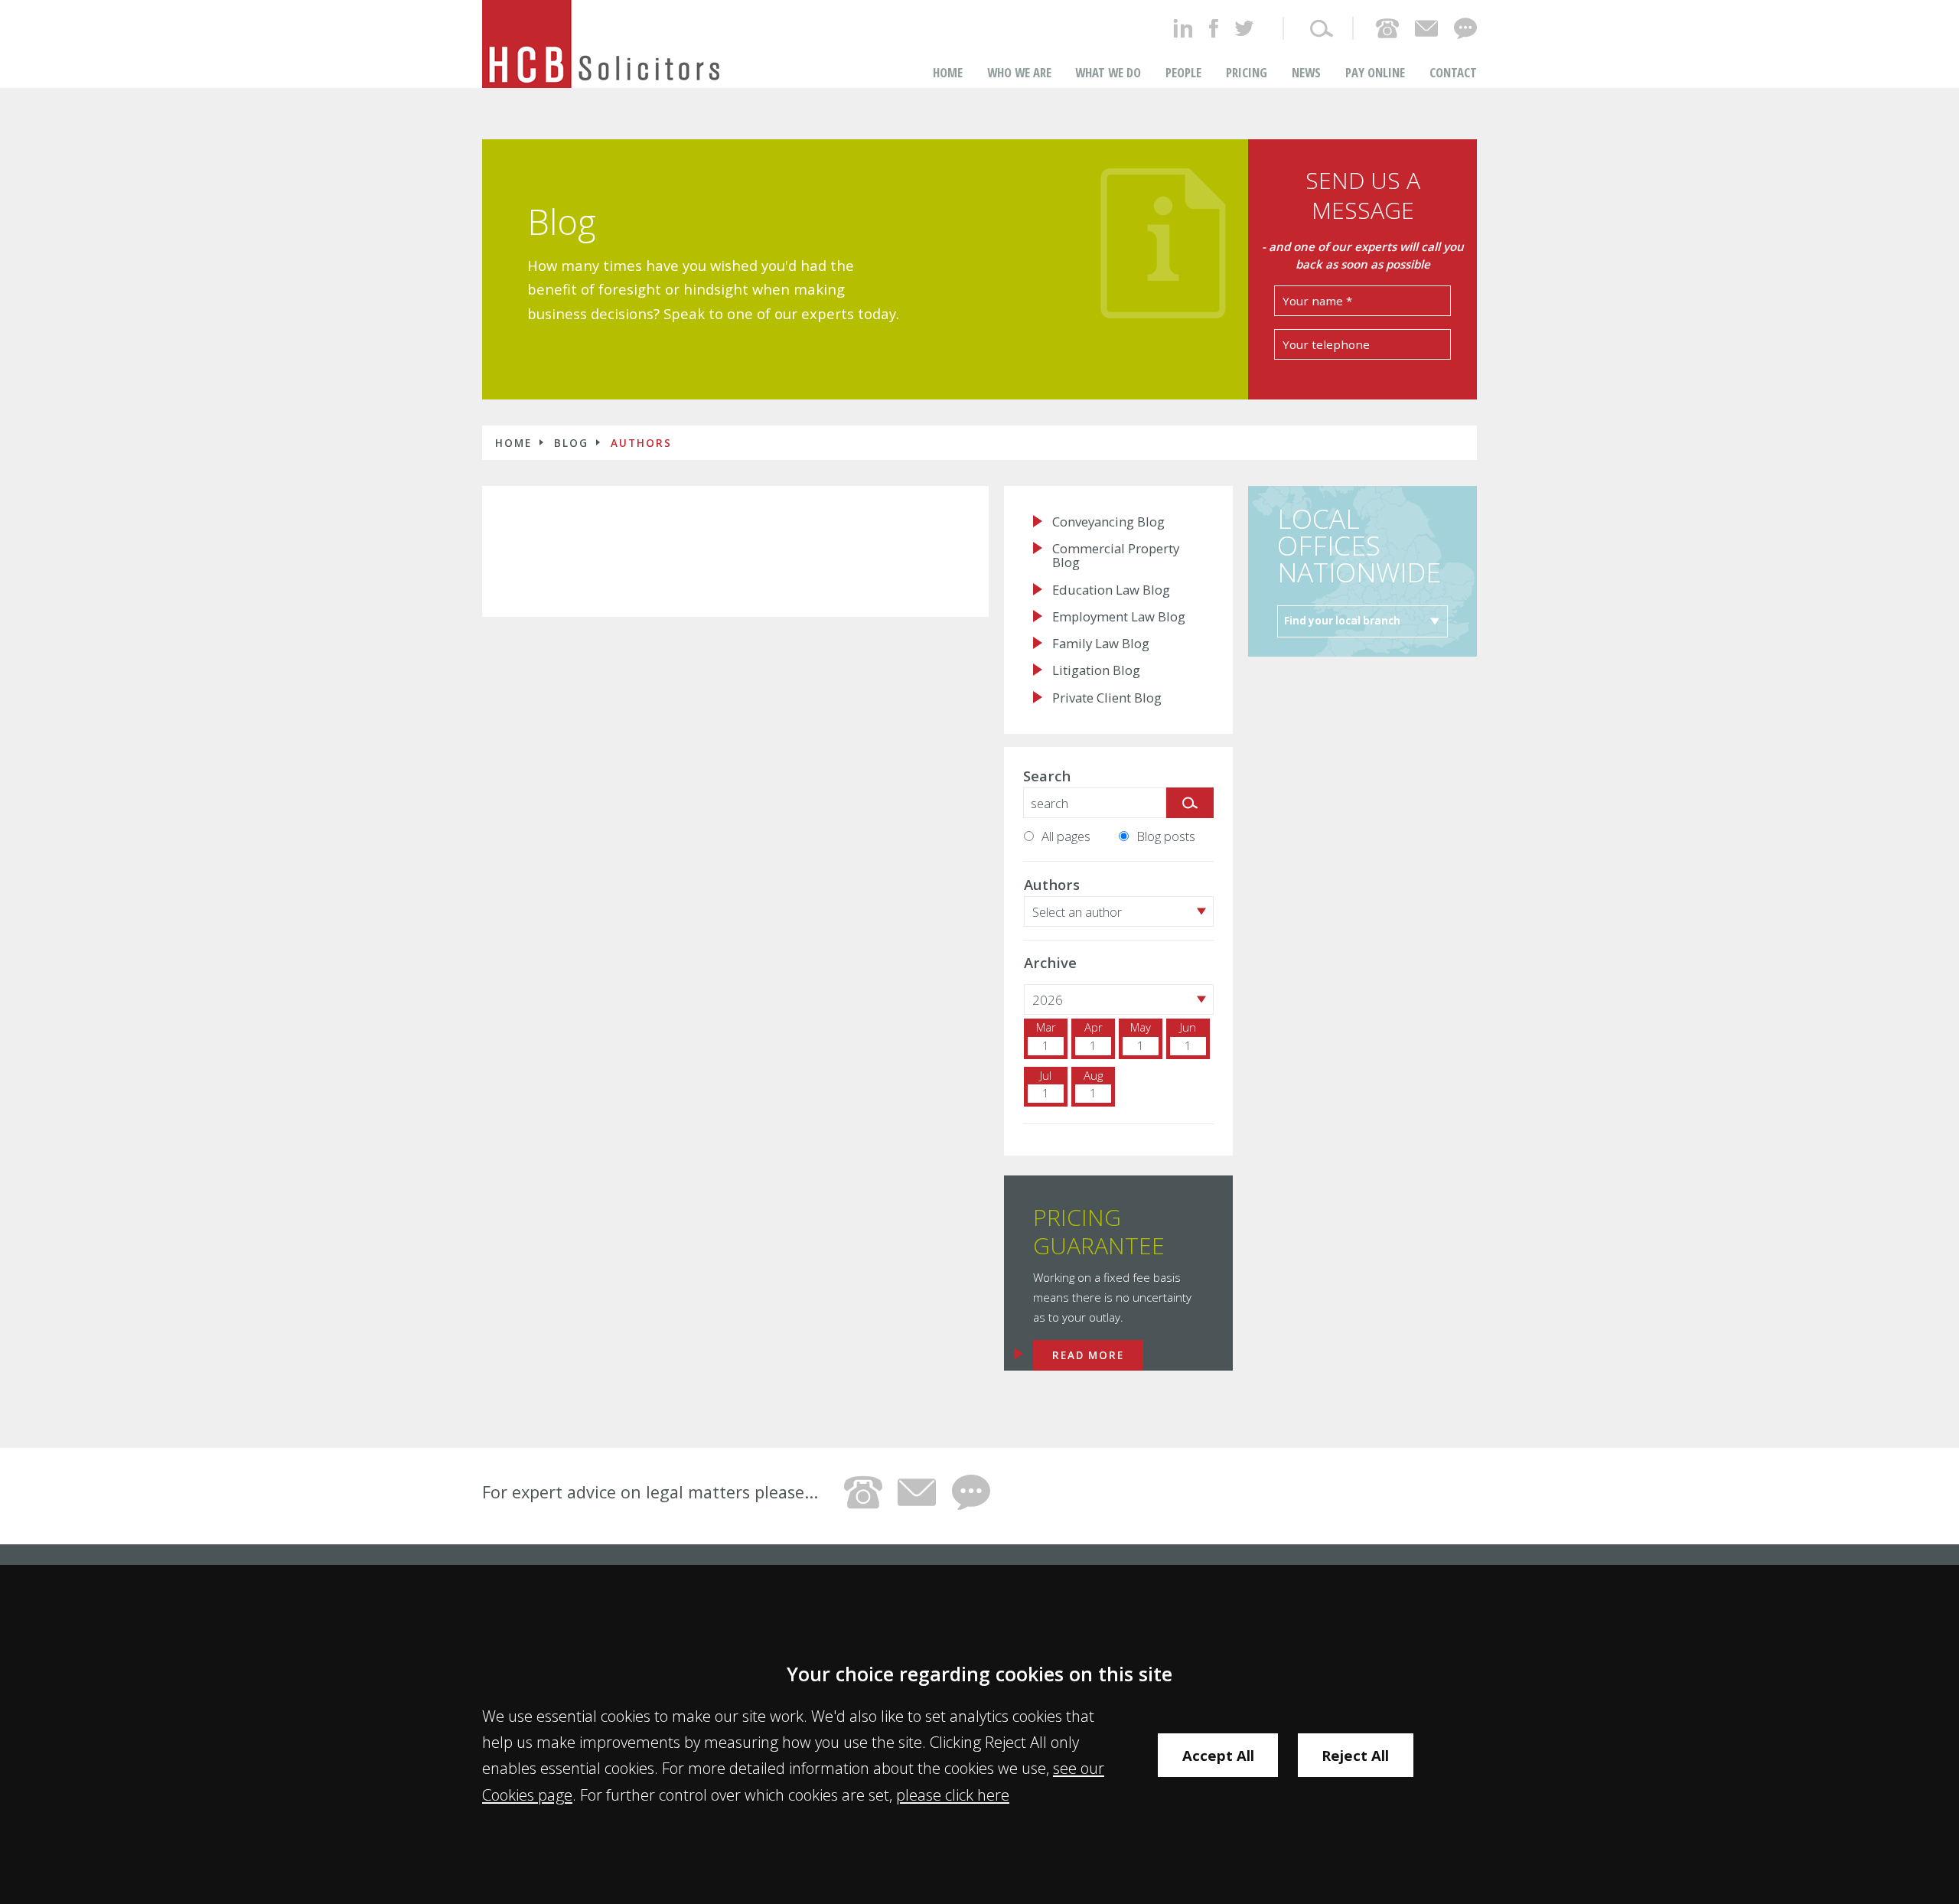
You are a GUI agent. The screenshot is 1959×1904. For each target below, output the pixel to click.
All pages (1066, 836)
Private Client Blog (1107, 698)
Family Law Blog (1101, 644)
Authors (641, 443)
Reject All (1355, 1755)
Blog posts (1166, 836)
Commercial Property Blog (1116, 556)
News (1306, 72)
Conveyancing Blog (1108, 522)
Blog (562, 222)
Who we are (1019, 72)
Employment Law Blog (1119, 617)
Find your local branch (1342, 621)
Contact (1453, 72)
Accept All (1218, 1755)
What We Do (1108, 72)
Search (1047, 776)
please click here (953, 1795)
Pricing (1247, 72)
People (1183, 72)
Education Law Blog (1111, 590)
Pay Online (1375, 72)
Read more (1088, 1355)
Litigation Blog (1096, 670)
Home (948, 72)
